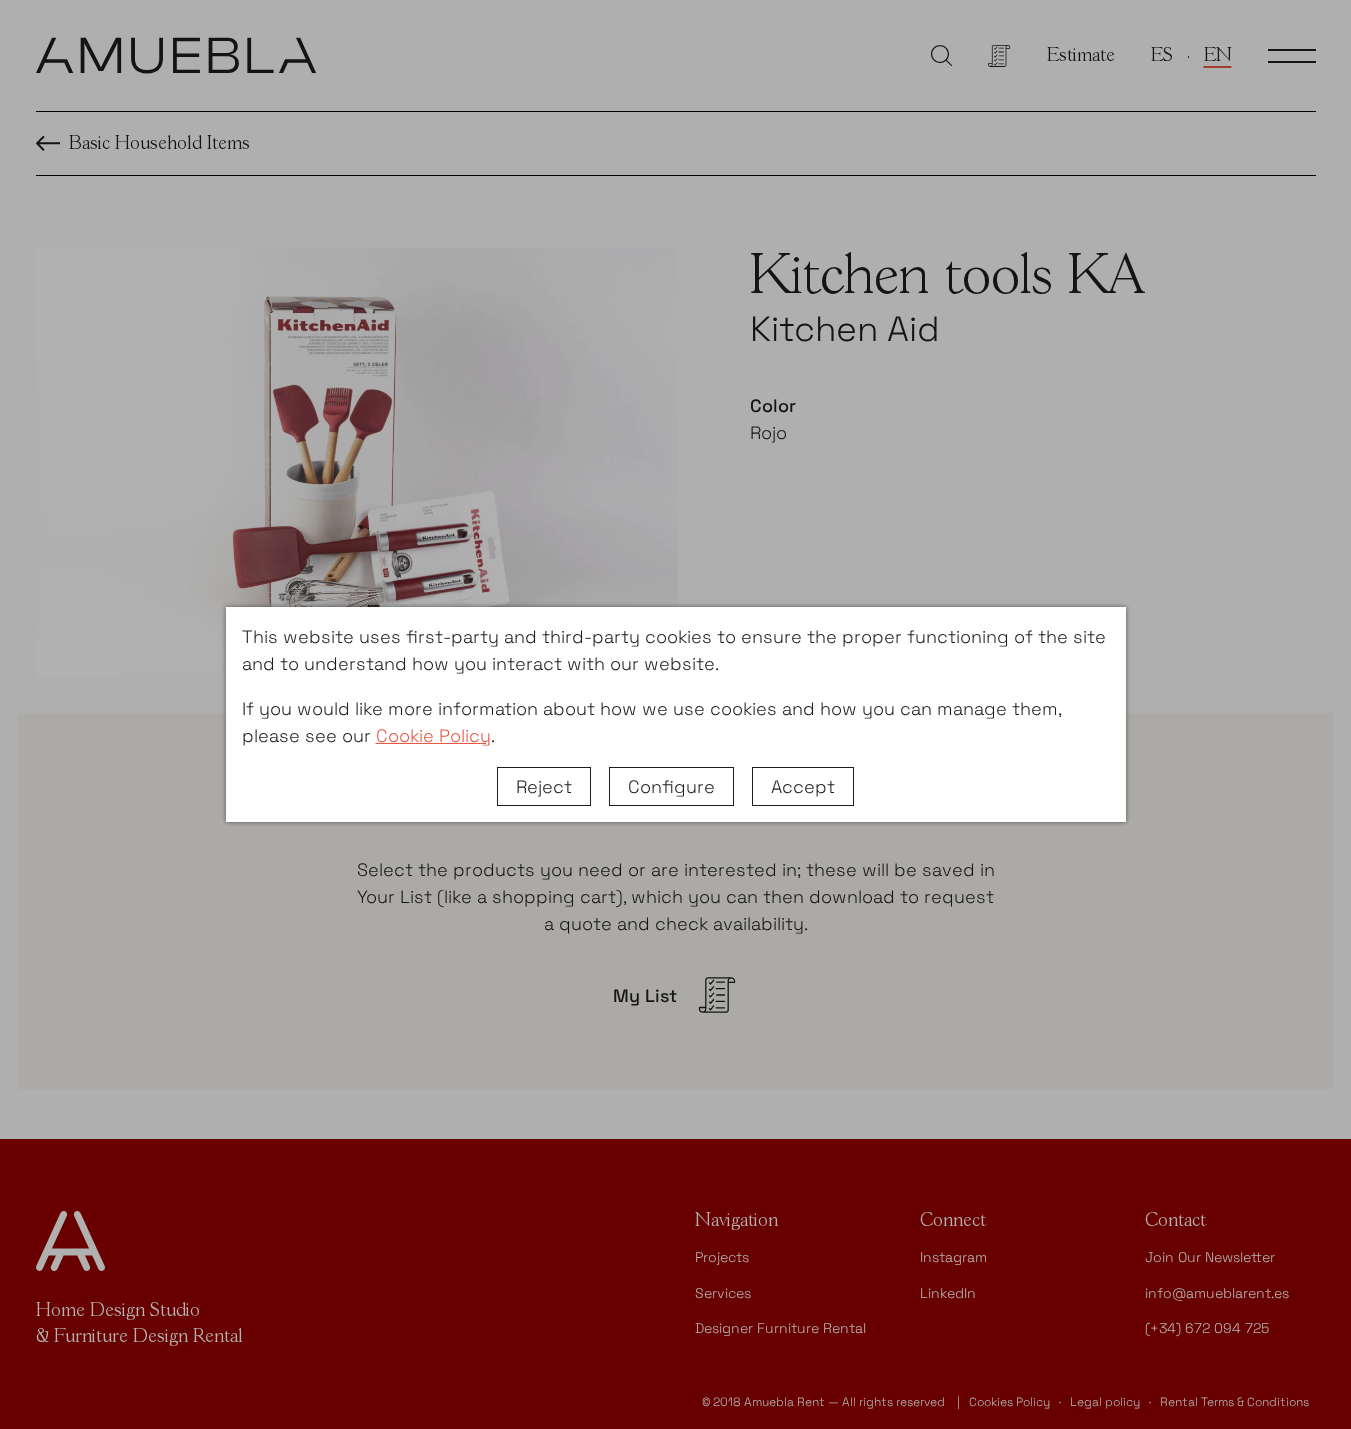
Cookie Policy (433, 735)
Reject (544, 786)
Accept (803, 786)
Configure (671, 786)
